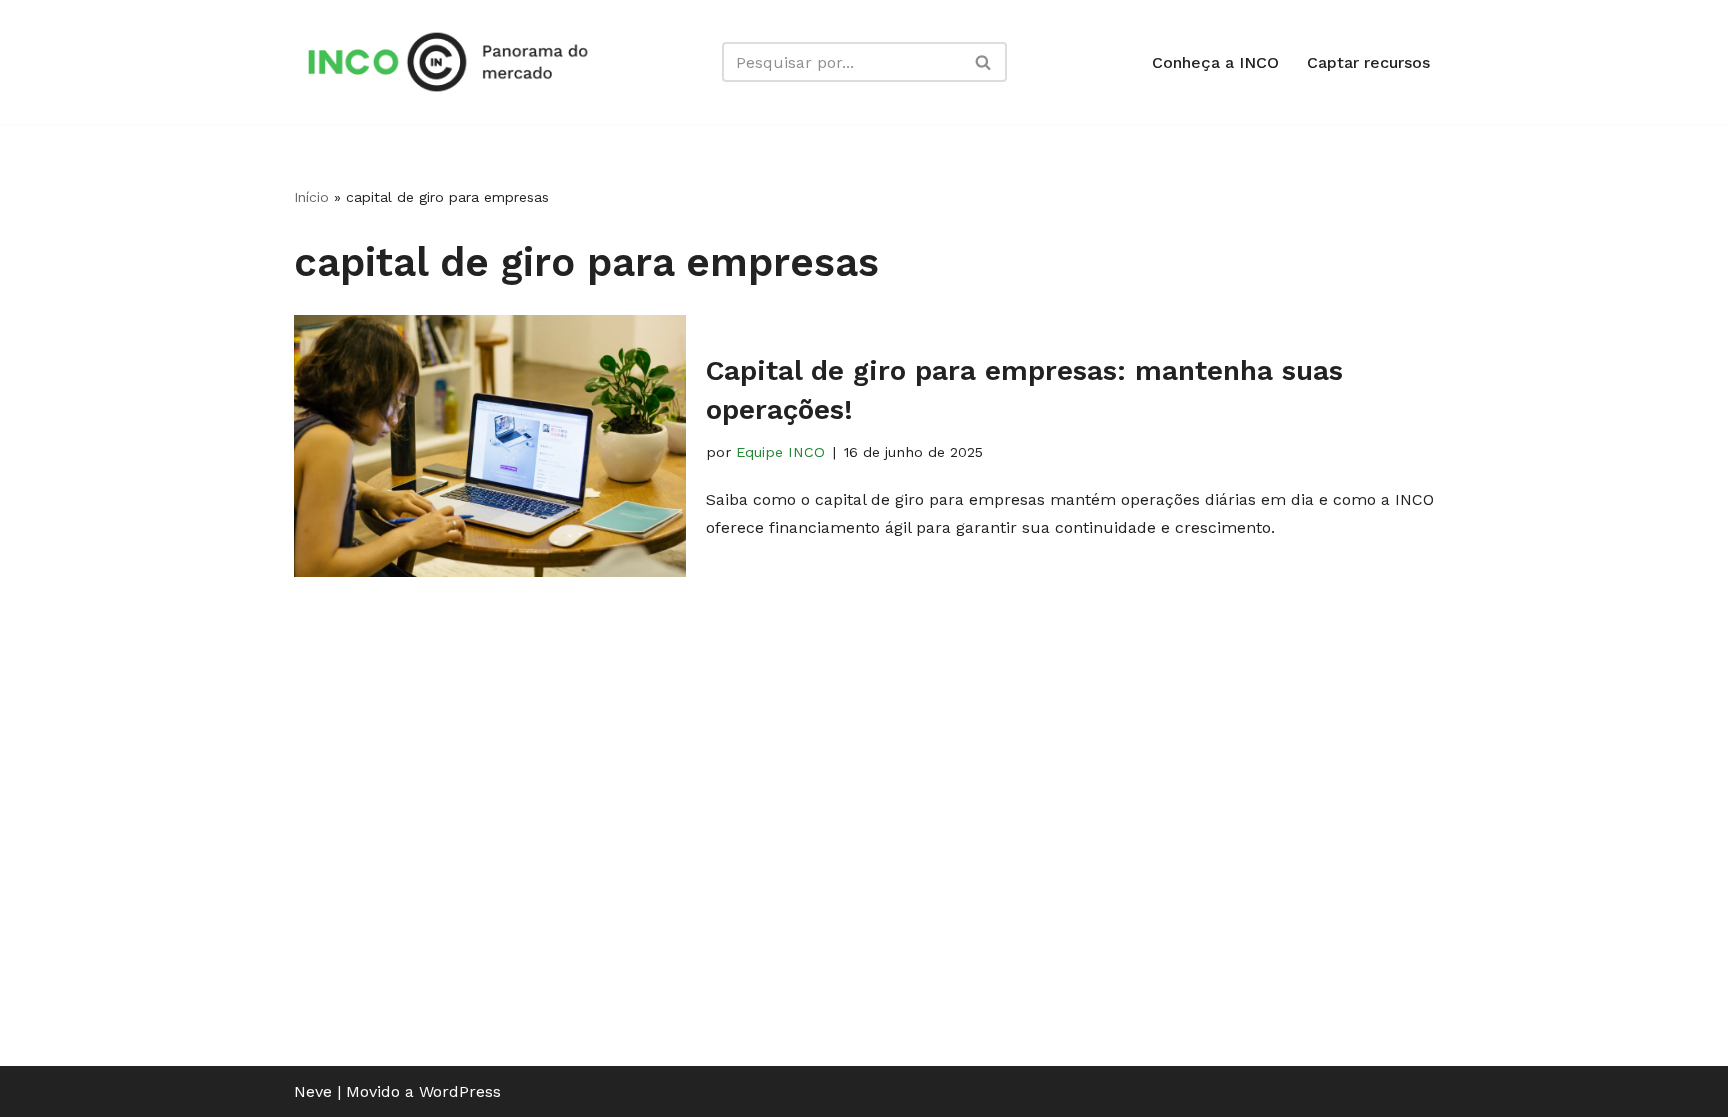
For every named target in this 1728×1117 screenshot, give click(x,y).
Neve (313, 1091)
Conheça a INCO (1215, 62)
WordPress (460, 1091)
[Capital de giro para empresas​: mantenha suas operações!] (490, 445)
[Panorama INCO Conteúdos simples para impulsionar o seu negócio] (454, 62)
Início (311, 197)
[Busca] (984, 62)
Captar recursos (1368, 62)
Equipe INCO (780, 452)
